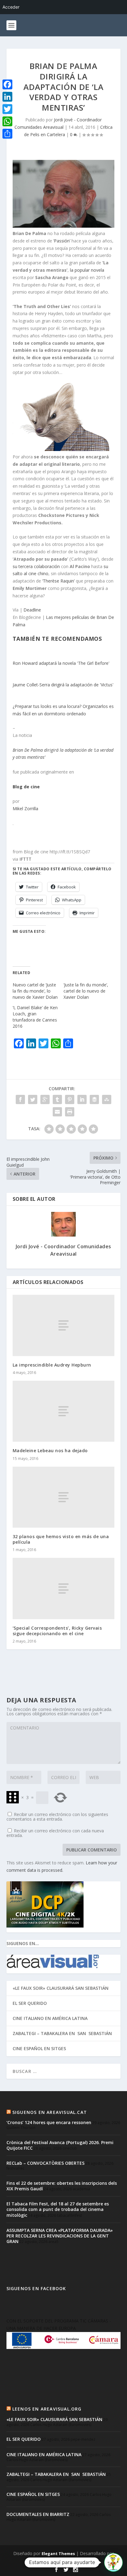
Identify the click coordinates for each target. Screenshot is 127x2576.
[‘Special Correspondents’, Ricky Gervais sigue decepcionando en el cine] (64, 1588)
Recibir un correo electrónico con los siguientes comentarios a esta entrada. (57, 1817)
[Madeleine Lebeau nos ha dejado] (64, 1411)
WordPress (63, 2560)
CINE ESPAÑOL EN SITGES (39, 2048)
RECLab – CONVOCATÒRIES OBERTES (45, 2163)
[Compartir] (7, 134)
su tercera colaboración (36, 566)
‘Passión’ (62, 241)
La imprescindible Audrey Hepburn (52, 1365)
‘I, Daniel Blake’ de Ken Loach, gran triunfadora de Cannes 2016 (35, 1017)
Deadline (32, 610)
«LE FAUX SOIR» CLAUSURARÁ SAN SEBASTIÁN (61, 1988)
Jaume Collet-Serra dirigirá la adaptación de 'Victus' (63, 685)
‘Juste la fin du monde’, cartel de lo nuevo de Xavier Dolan (86, 991)
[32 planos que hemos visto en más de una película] (64, 1497)
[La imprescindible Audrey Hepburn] (64, 1325)
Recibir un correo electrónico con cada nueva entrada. (55, 1833)
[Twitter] (7, 109)
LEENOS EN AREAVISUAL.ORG (47, 2409)
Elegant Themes (58, 2554)
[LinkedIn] (7, 97)
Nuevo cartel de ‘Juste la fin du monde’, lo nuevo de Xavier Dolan (35, 991)
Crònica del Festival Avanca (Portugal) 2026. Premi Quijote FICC (60, 2145)
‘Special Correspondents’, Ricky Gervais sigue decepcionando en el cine (57, 1631)
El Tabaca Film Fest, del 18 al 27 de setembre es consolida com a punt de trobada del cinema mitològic (58, 2209)
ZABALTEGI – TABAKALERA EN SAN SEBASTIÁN (62, 2033)
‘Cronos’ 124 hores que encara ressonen (49, 2122)
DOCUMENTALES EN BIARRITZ (38, 2514)
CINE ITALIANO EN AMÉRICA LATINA (50, 2018)
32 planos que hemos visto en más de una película (61, 1539)
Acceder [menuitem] (11, 7)
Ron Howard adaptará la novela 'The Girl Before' (61, 663)
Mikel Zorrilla (25, 809)
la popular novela (87, 270)
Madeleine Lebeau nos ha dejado (50, 1451)
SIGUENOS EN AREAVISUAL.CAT (50, 2112)
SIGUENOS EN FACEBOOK (36, 2288)
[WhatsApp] (7, 121)
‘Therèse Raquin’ (58, 581)
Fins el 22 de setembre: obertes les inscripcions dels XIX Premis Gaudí (62, 2186)
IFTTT (25, 859)
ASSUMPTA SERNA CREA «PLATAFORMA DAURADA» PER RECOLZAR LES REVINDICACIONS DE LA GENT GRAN (60, 2236)
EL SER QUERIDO (30, 2003)
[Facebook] (7, 84)
